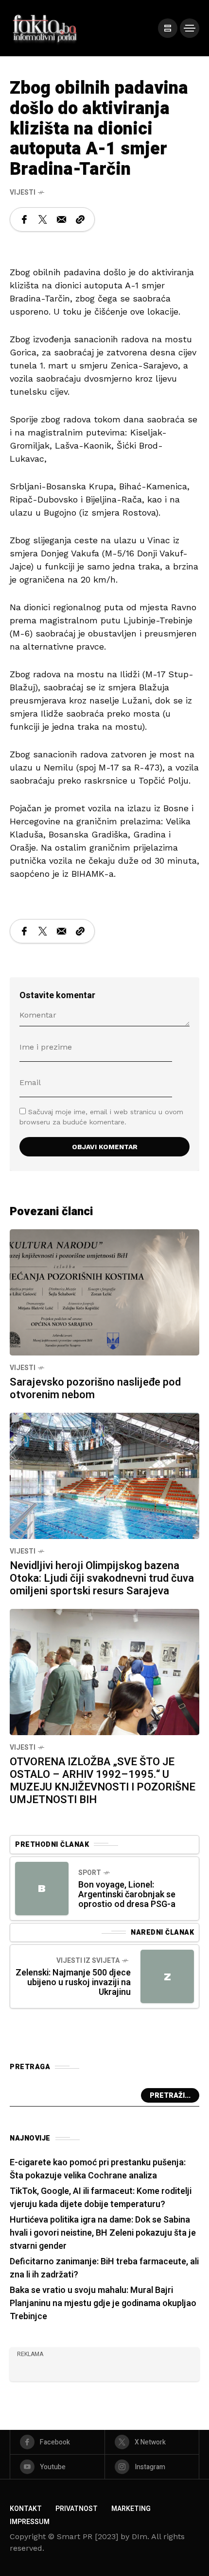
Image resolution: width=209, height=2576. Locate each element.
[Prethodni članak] (42, 1889)
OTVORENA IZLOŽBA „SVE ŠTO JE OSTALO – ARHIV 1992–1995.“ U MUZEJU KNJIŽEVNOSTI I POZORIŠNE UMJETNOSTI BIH (103, 1781)
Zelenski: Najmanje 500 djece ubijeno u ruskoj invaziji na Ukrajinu (73, 1982)
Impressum (30, 2522)
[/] (168, 28)
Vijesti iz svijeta (88, 1961)
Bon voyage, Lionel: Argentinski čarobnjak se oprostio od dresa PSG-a (127, 1895)
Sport (90, 1873)
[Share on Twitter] (43, 219)
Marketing (131, 2509)
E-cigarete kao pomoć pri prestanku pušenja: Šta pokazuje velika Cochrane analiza (98, 2169)
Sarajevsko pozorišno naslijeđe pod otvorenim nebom (95, 1388)
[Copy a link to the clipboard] (80, 219)
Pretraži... (170, 2096)
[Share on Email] (61, 219)
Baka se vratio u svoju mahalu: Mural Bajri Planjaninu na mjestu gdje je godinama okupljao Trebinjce (103, 2303)
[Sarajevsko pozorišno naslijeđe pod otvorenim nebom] (104, 1291)
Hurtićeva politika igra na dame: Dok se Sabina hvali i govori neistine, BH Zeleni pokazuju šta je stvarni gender (103, 2233)
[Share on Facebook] (24, 219)
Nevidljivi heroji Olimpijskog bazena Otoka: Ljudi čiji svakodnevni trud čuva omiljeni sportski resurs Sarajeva (102, 1578)
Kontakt (26, 2509)
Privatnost (77, 2509)
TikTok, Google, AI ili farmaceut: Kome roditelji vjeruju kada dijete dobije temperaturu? (101, 2198)
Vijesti (23, 192)
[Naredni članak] (167, 1976)
